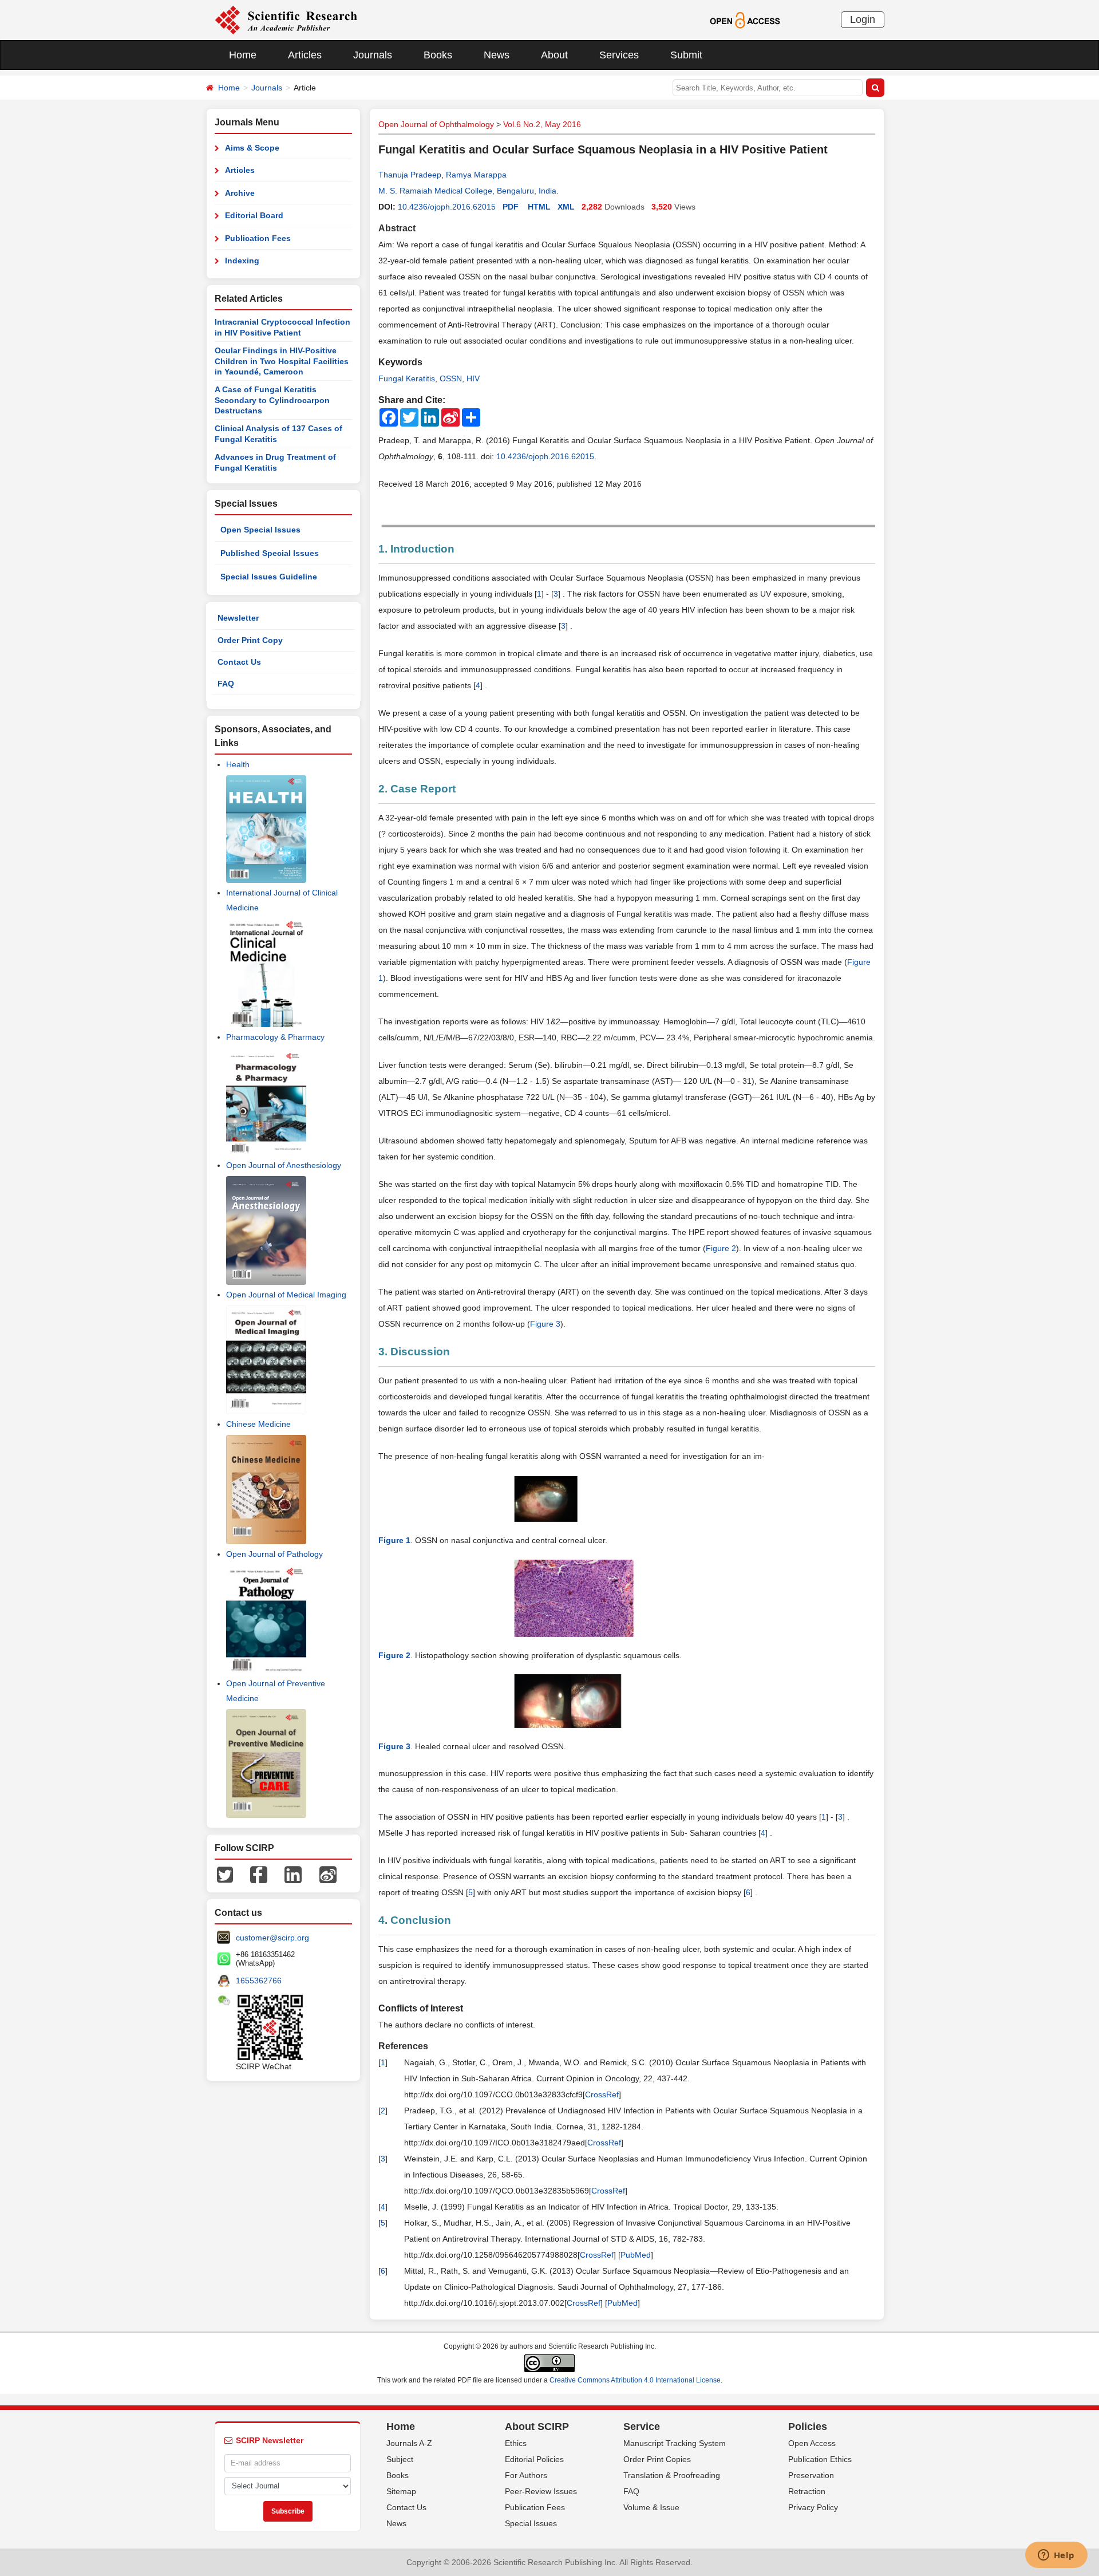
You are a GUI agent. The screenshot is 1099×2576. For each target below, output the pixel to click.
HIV (473, 378)
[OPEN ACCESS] (745, 19)
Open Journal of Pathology (274, 1554)
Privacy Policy (813, 2507)
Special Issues (531, 2523)
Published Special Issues (270, 553)
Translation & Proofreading (672, 2475)
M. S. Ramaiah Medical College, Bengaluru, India (467, 191)
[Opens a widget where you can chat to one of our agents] (1056, 2556)
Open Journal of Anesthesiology (284, 1165)
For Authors (526, 2475)
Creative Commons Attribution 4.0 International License (635, 2380)
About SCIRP (537, 2427)
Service (642, 2427)
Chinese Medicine (258, 1424)
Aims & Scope (252, 148)
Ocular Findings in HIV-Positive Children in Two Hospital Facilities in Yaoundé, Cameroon (282, 361)
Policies (808, 2427)
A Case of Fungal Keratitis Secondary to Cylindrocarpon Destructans (272, 400)
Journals (373, 55)
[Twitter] (225, 1874)
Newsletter (238, 618)
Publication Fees (258, 238)
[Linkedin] (293, 1874)
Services (619, 55)
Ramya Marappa (476, 175)
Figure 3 (545, 1324)
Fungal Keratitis (407, 378)
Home (243, 55)
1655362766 (259, 1981)
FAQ (226, 684)
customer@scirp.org (272, 1938)
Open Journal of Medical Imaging (286, 1295)
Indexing (242, 261)
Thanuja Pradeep (410, 175)
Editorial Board (254, 215)
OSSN (451, 378)
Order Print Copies (657, 2459)
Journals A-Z (409, 2443)
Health (238, 764)
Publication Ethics (820, 2459)
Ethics (516, 2443)
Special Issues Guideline (269, 577)
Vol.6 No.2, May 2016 (542, 124)
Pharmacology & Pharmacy (275, 1037)
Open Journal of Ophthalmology (436, 124)
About (554, 55)
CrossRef (602, 2094)
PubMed (636, 2255)
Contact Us (239, 662)
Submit (686, 55)
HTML (539, 207)
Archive (240, 193)
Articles (305, 55)
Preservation (811, 2475)
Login (863, 19)
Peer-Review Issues (541, 2491)
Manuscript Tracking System (675, 2443)
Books (438, 55)
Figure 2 (721, 1248)
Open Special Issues (260, 530)
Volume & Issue (651, 2507)
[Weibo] (328, 1874)
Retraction (807, 2491)
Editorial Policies (534, 2459)
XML (566, 207)
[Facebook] (259, 1874)
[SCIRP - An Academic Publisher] (286, 19)
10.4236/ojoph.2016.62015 (447, 207)
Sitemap (401, 2491)
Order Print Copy (250, 640)
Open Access (812, 2443)
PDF (511, 207)
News (497, 55)
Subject (400, 2459)
